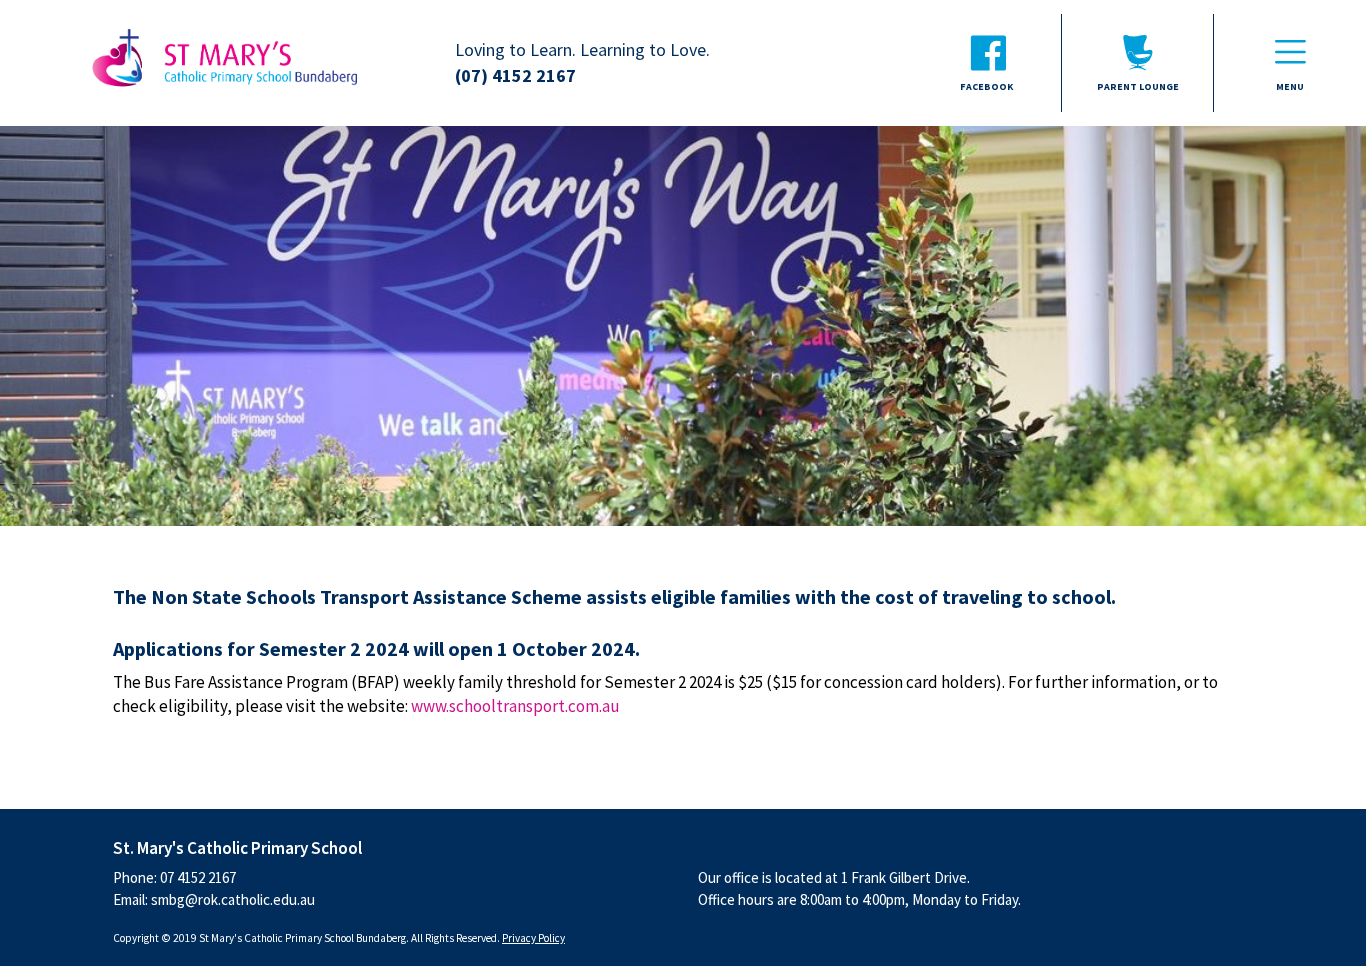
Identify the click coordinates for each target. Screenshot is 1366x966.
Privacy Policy (533, 938)
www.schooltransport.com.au (515, 706)
